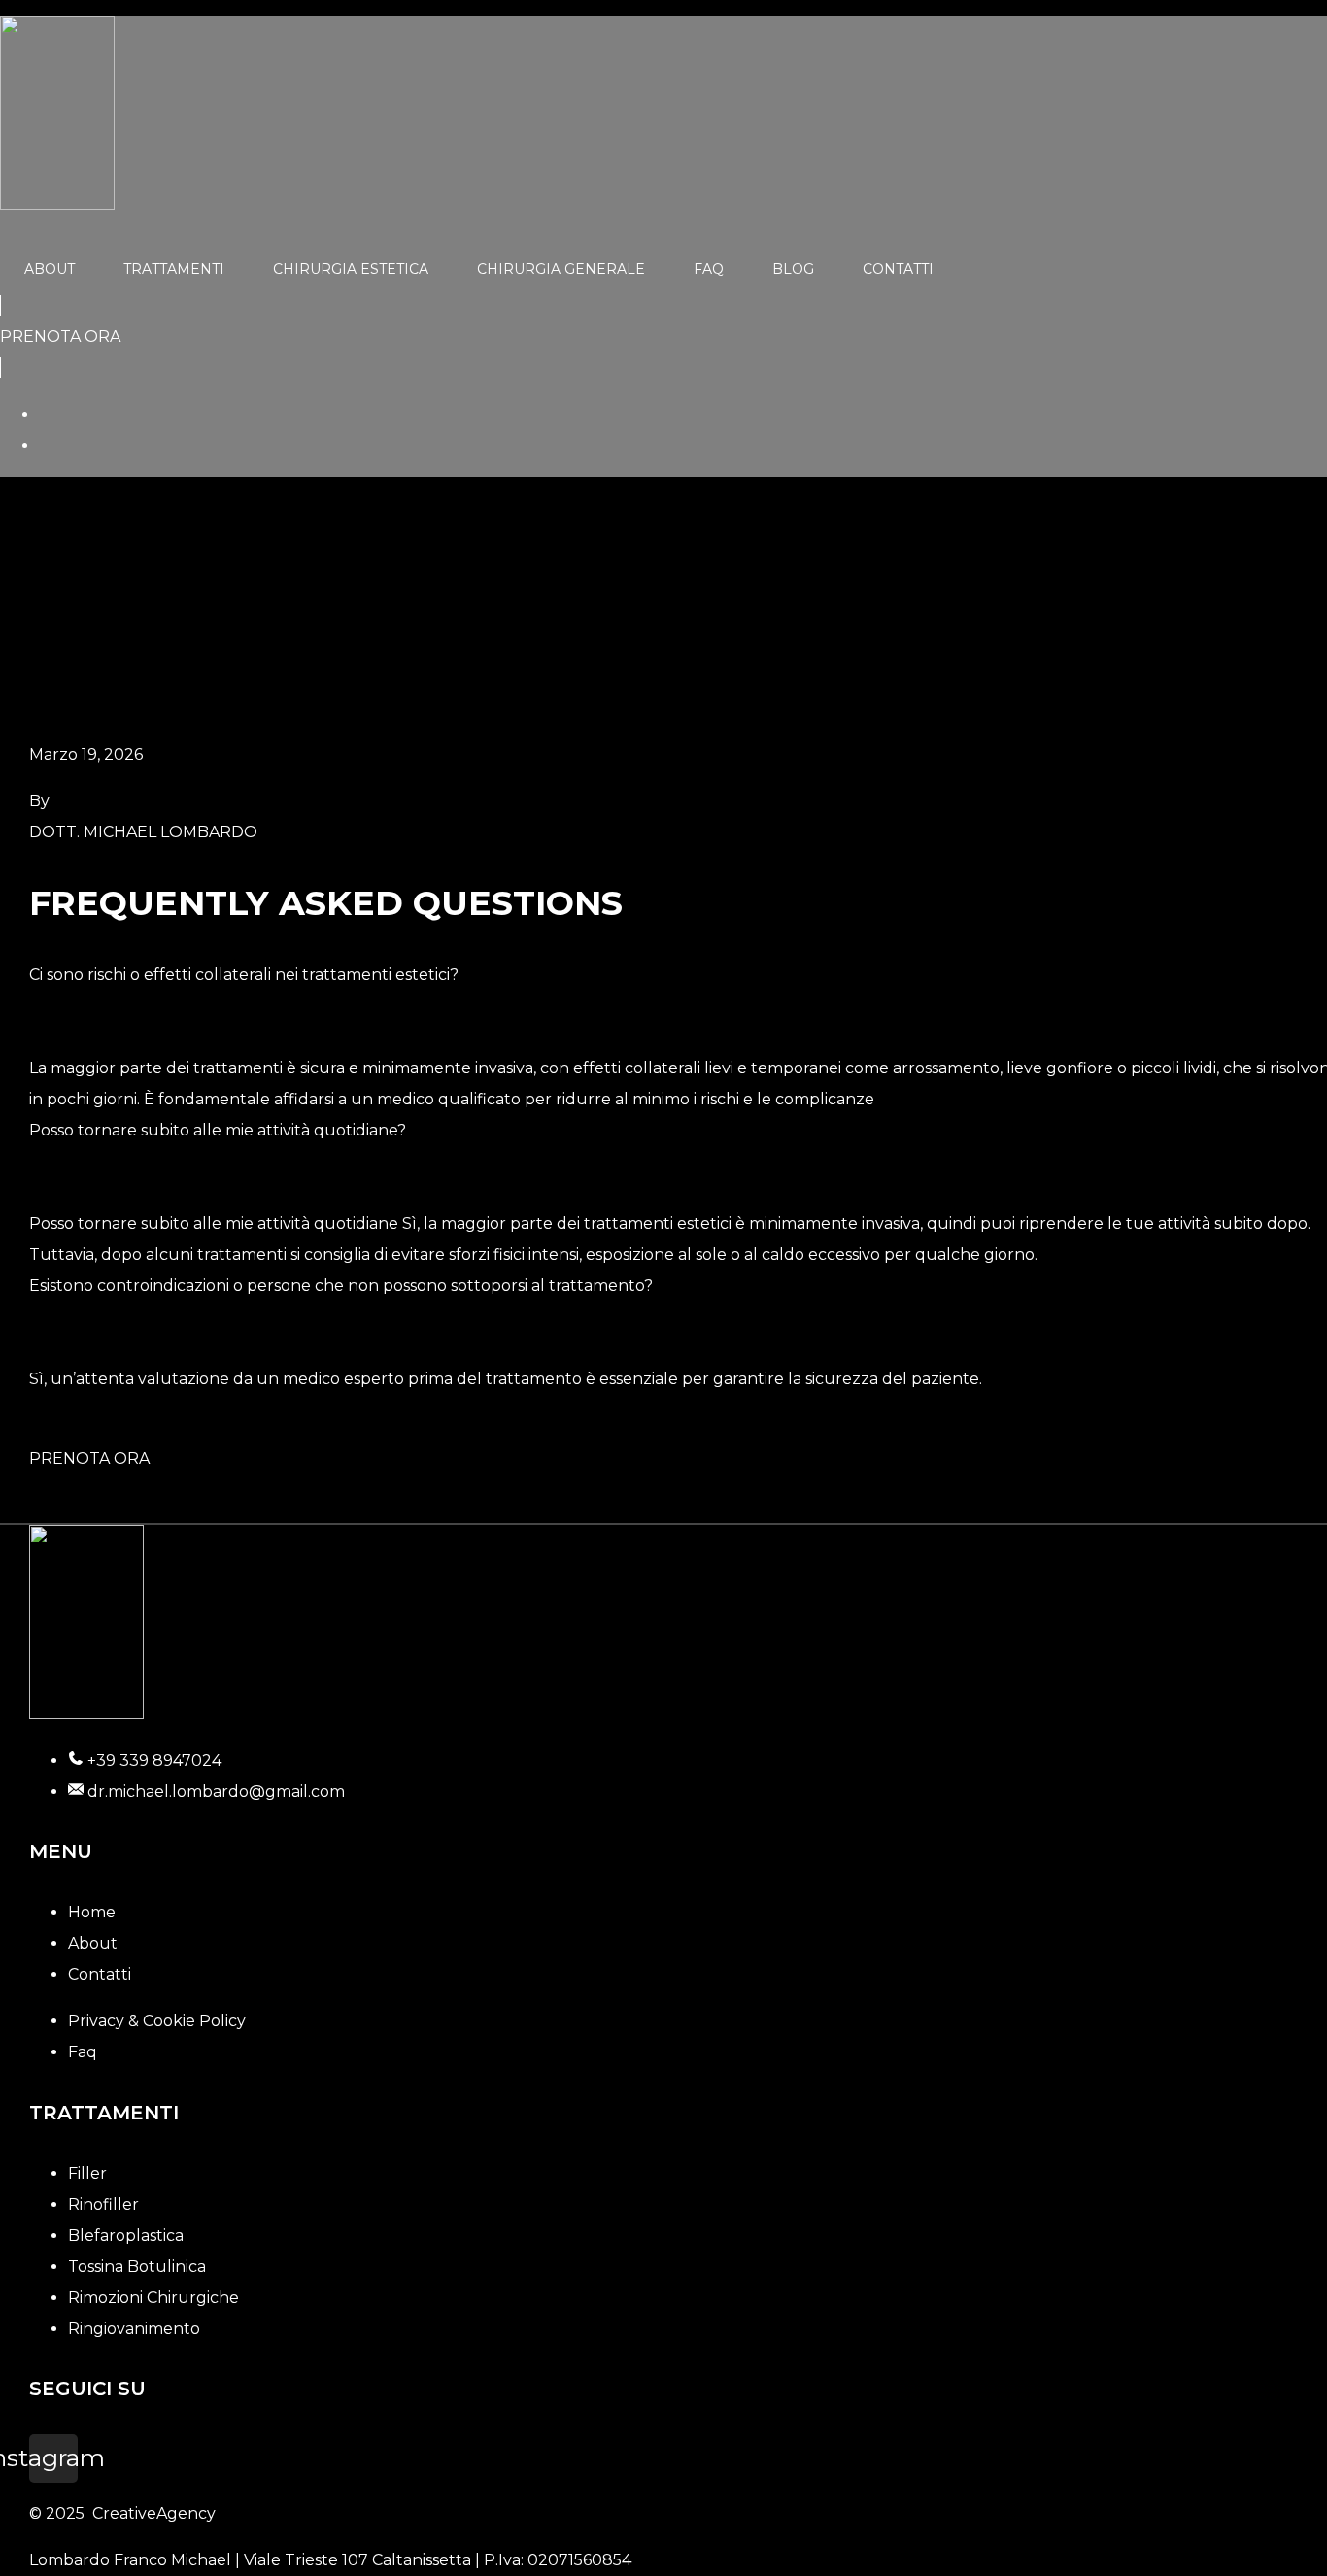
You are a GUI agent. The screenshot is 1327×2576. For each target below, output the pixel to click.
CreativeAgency (154, 2513)
